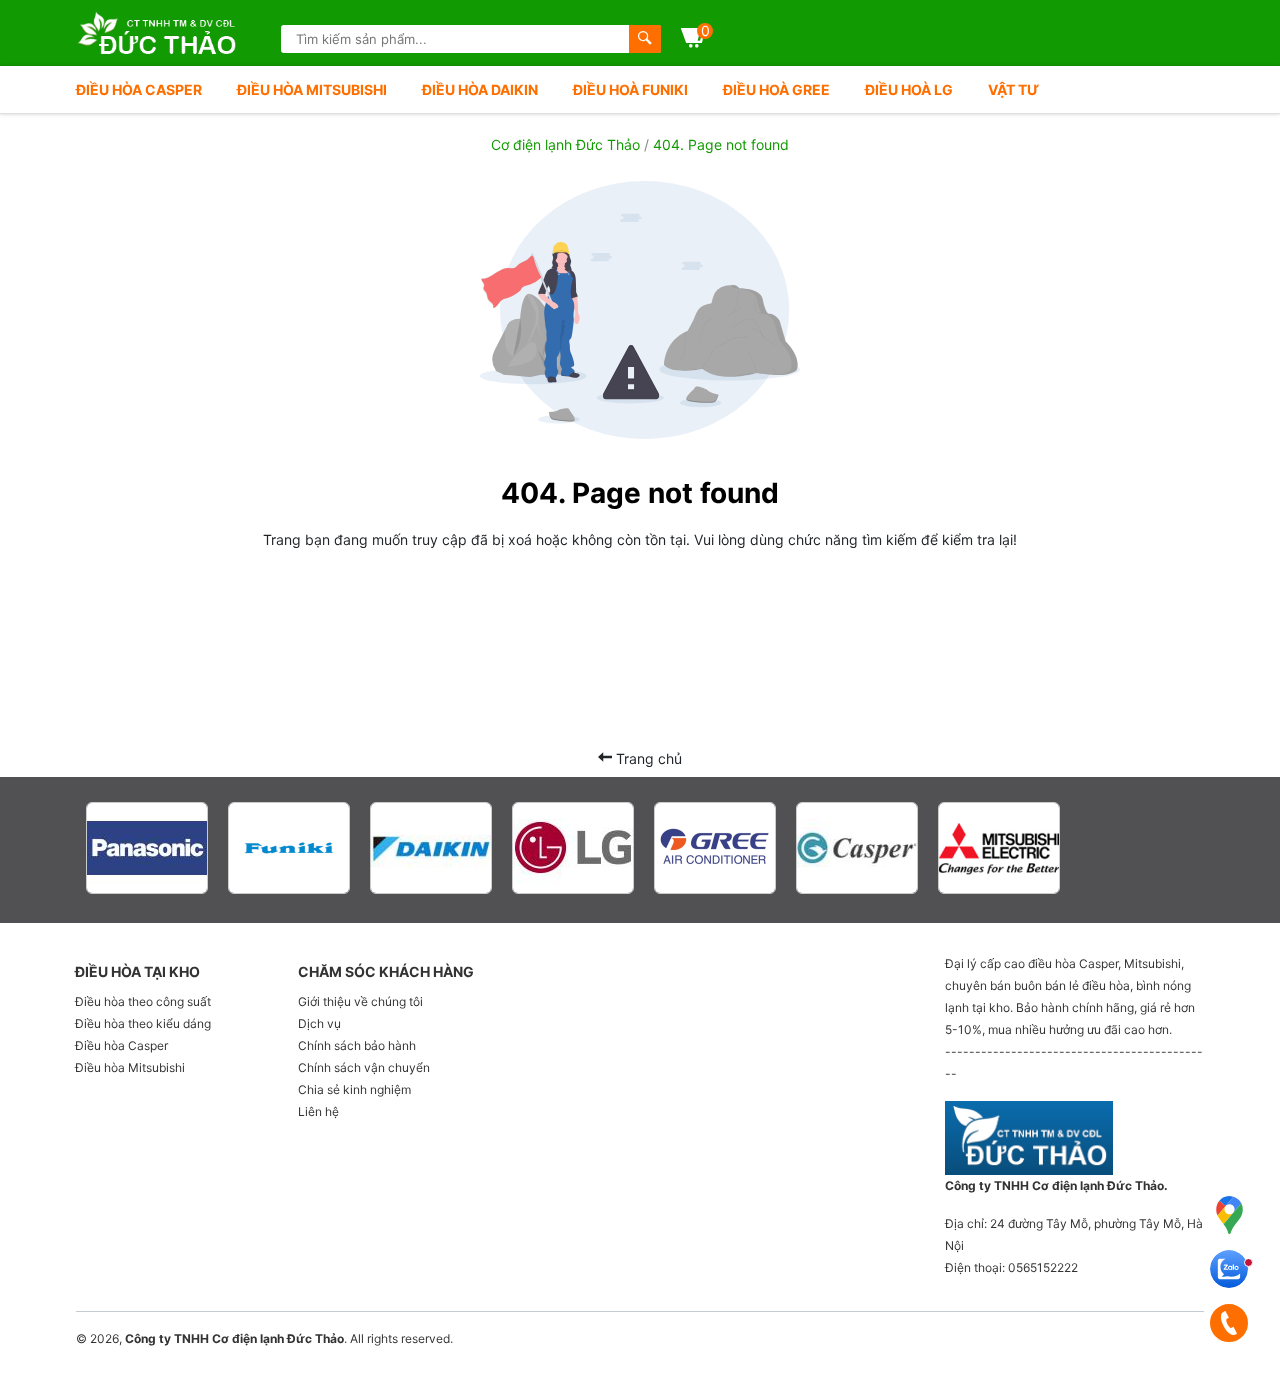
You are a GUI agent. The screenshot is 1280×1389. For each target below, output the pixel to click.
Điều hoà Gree (776, 89)
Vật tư (1013, 89)
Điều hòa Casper (139, 89)
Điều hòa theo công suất (143, 1001)
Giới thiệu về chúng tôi (360, 1001)
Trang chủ (647, 758)
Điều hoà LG (909, 89)
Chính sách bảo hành (357, 1045)
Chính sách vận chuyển (364, 1067)
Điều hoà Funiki (630, 89)
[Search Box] (645, 39)
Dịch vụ (319, 1023)
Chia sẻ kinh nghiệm (354, 1089)
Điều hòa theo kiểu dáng (143, 1023)
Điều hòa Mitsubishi (312, 89)
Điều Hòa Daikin (480, 89)
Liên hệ (318, 1111)
